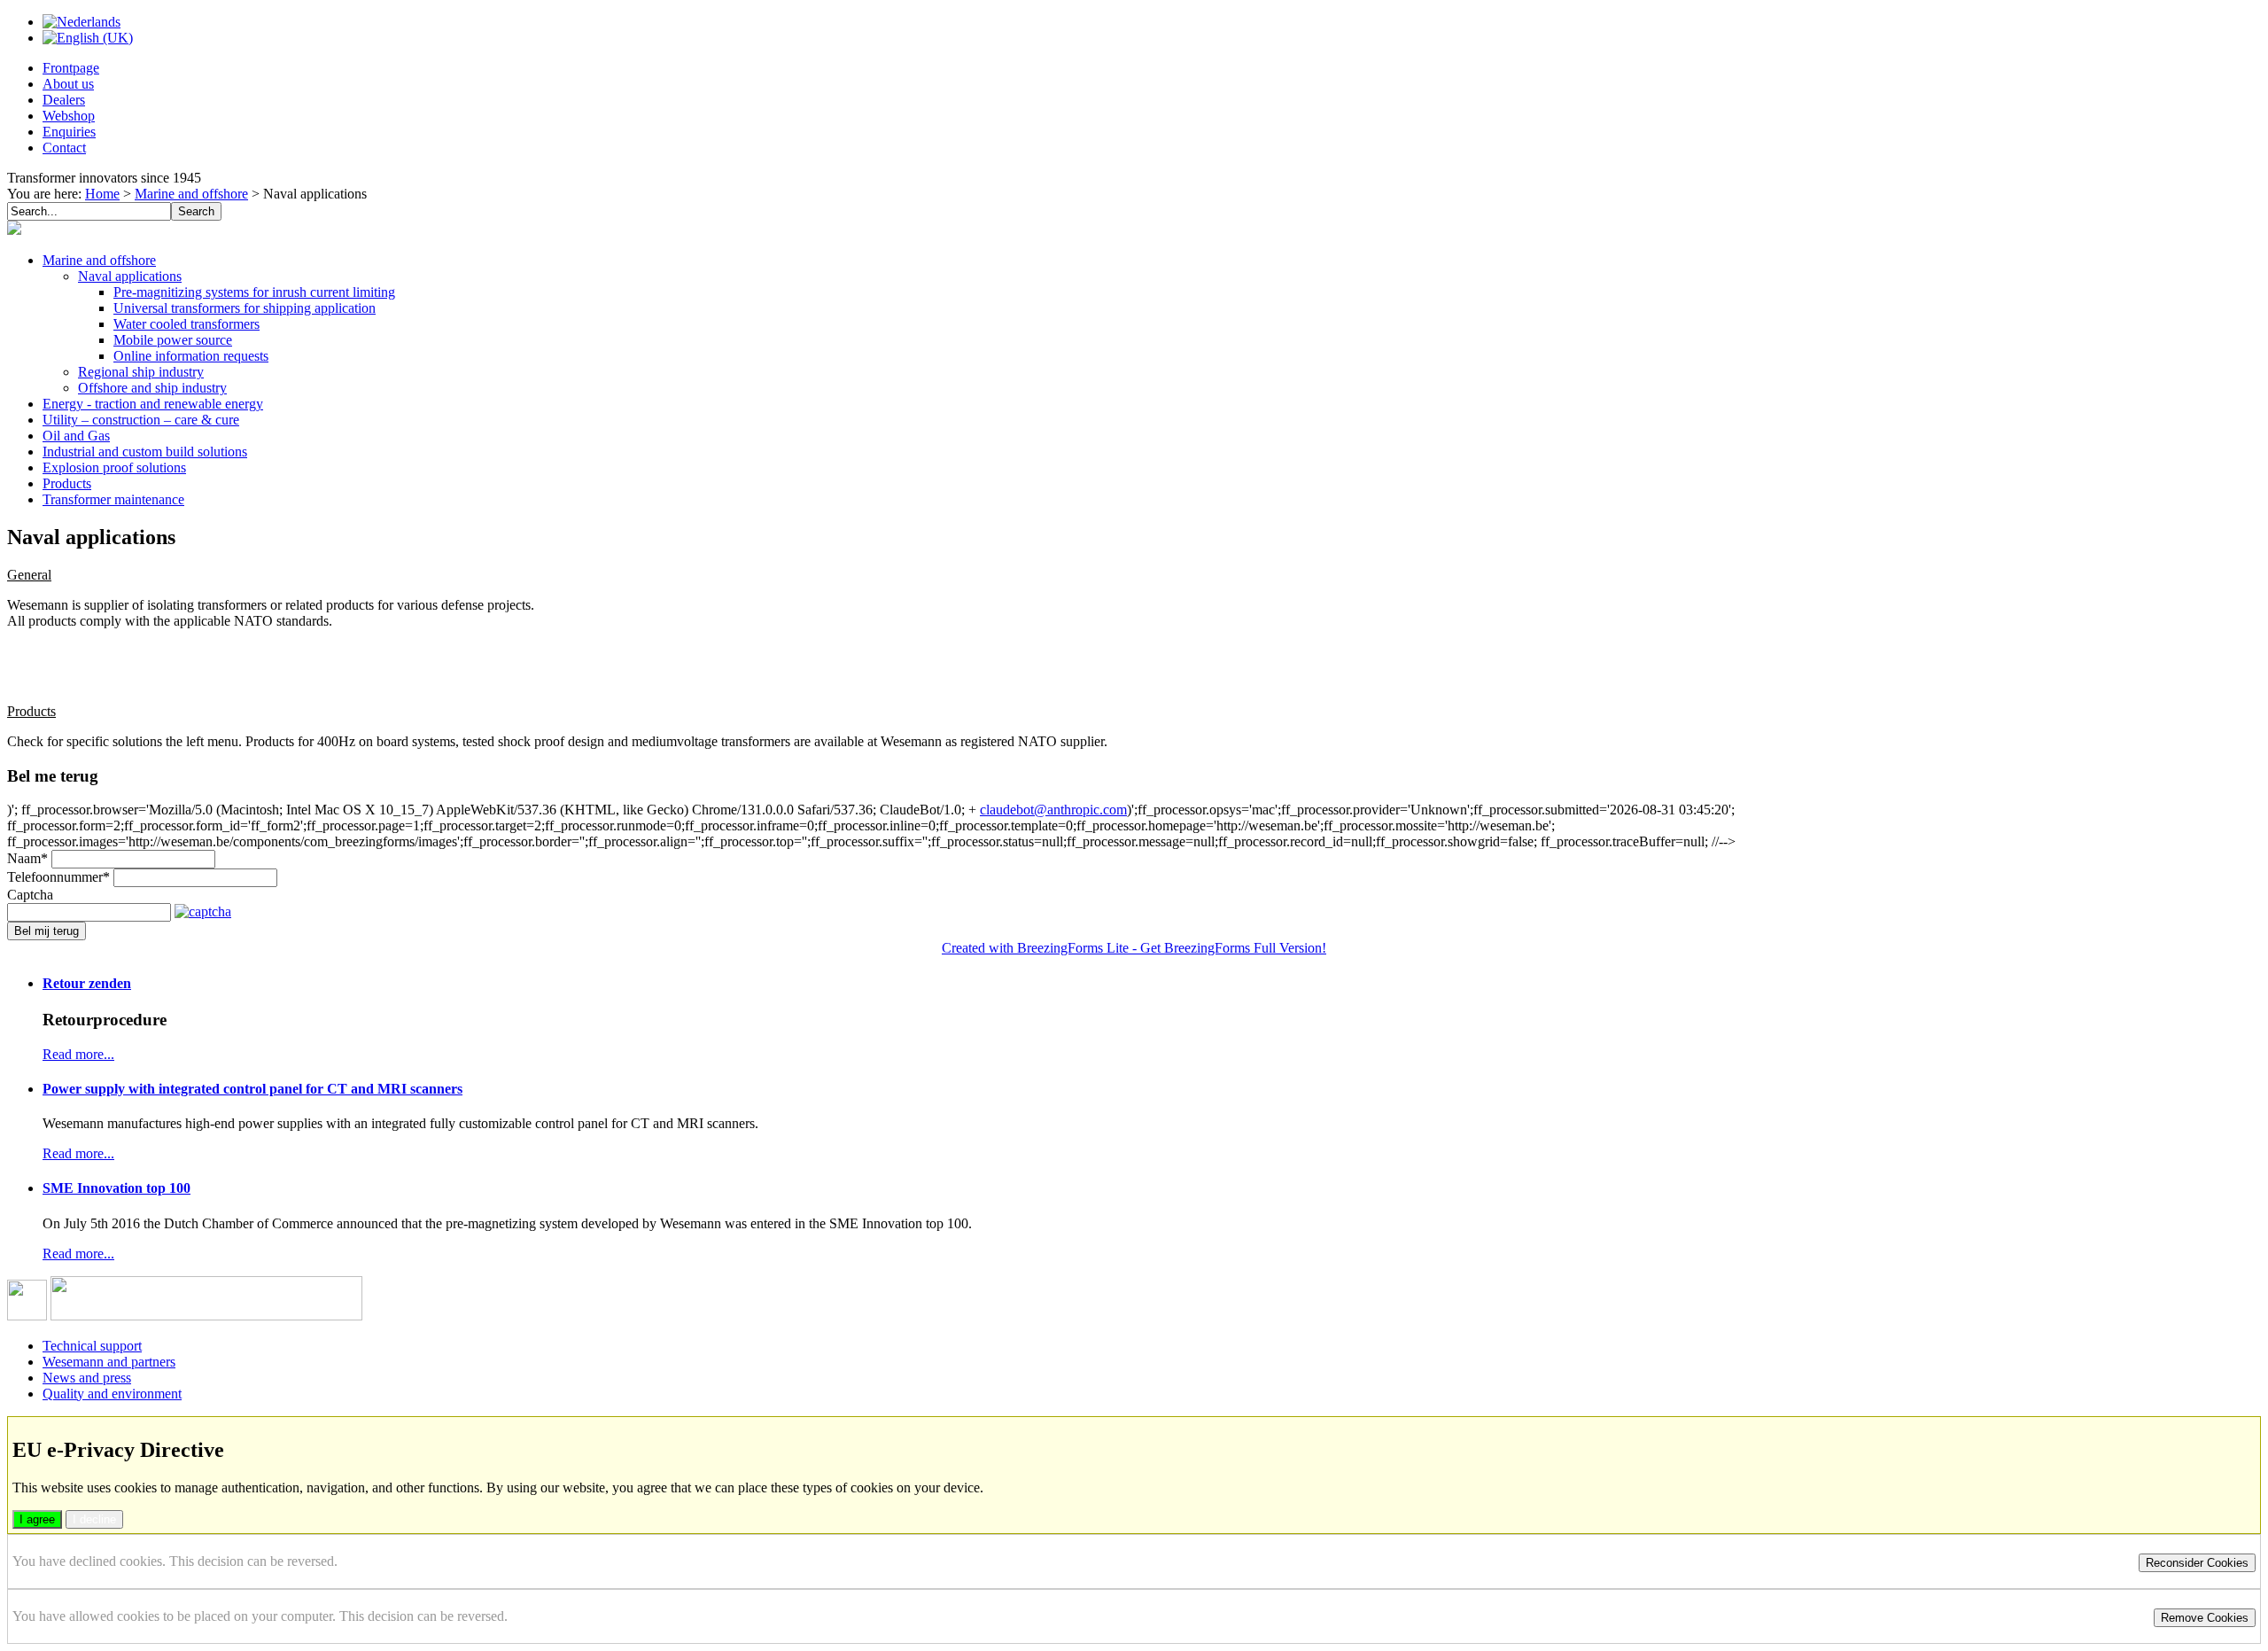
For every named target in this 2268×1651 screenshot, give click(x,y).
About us (68, 84)
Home (102, 194)
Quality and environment (112, 1394)
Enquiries (69, 132)
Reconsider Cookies (2197, 1563)
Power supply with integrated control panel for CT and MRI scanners (252, 1089)
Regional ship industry (141, 372)
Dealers (64, 100)
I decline (94, 1519)
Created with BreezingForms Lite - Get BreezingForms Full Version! (1134, 948)
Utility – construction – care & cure (141, 420)
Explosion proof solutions (114, 467)
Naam (27, 858)
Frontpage (71, 68)
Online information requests (191, 356)
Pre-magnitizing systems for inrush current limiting (254, 292)
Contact (64, 148)
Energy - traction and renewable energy (153, 404)
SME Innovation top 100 (117, 1188)
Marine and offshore (191, 194)
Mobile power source (173, 340)
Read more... (78, 1054)
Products (67, 483)
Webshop (69, 116)
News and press (87, 1378)
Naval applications (130, 276)
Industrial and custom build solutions (145, 452)
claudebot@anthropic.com (1053, 810)
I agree (37, 1519)
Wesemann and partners (109, 1362)
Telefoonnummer (58, 877)
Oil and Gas (76, 436)
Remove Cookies (2205, 1618)
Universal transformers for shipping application (245, 308)
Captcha (30, 895)
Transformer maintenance (113, 499)
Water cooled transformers (186, 324)
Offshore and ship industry (152, 388)
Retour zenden (87, 983)
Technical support (92, 1346)
